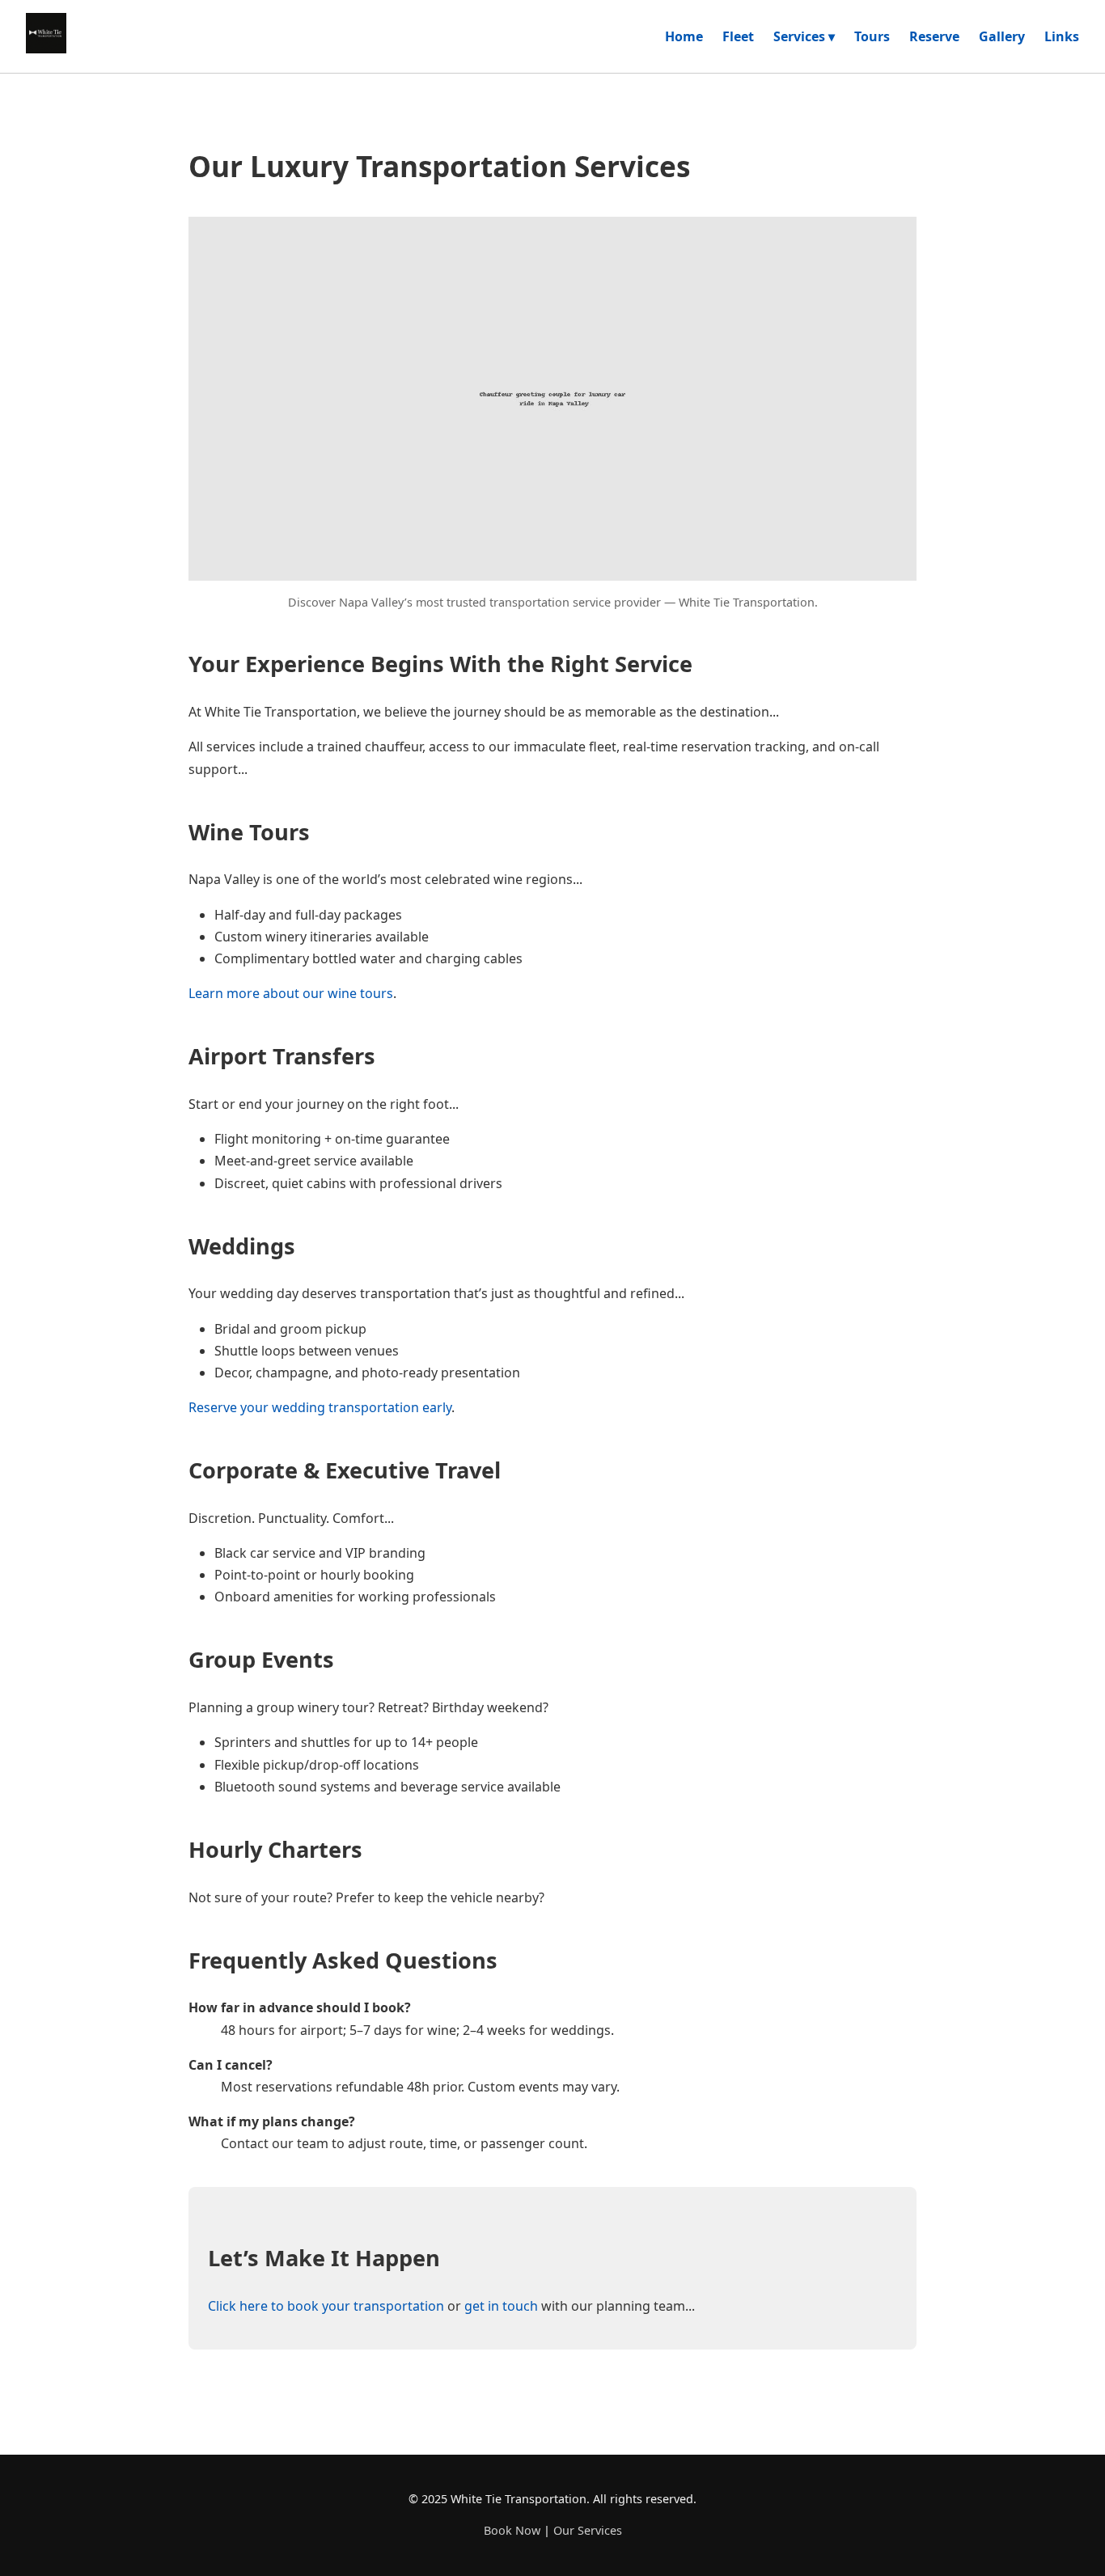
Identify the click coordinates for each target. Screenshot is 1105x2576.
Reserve (934, 36)
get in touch (501, 2306)
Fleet (738, 36)
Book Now (512, 2530)
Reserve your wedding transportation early (320, 1407)
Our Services (588, 2530)
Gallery (1002, 36)
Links (1062, 36)
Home (684, 36)
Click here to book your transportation (326, 2306)
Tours (872, 36)
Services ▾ (804, 36)
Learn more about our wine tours (291, 993)
